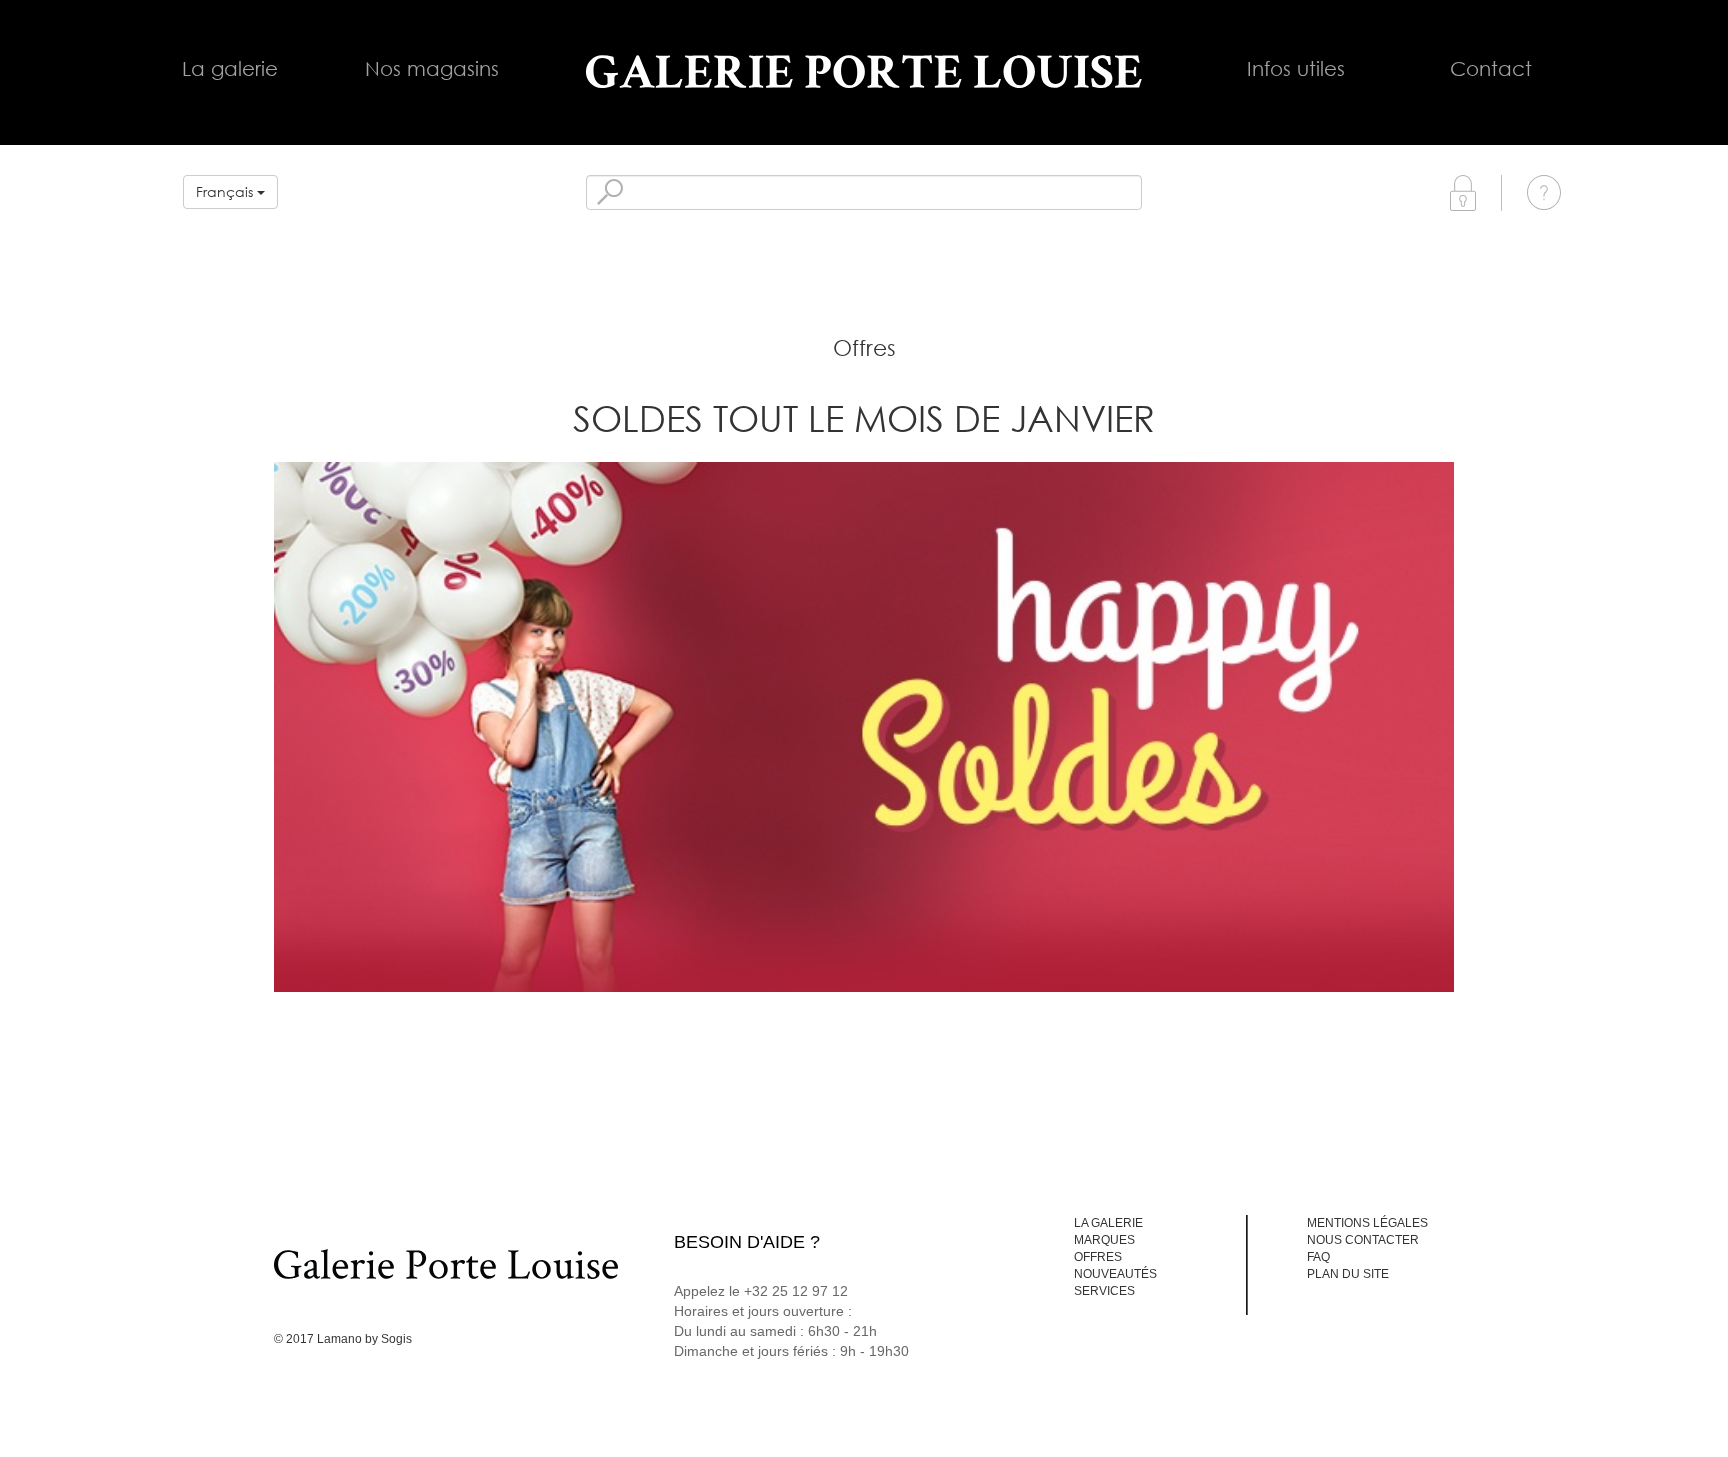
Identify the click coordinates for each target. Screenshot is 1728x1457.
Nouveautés (1115, 1274)
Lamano (339, 1339)
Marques (1104, 1240)
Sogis (396, 1339)
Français (226, 191)
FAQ (1318, 1257)
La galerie (230, 68)
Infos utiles (1296, 68)
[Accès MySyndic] (1463, 191)
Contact (1491, 68)
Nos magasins (432, 68)
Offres (1098, 1257)
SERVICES (1104, 1291)
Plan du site (1348, 1274)
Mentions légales (1367, 1223)
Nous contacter (1363, 1240)
